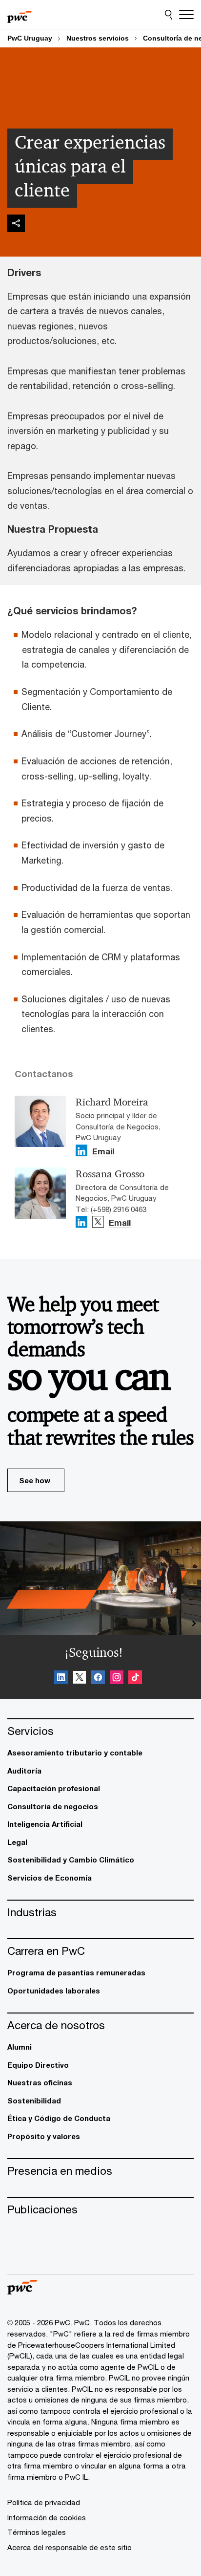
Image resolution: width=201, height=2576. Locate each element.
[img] (16, 223)
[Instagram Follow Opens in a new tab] (117, 1679)
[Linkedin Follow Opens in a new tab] (81, 1150)
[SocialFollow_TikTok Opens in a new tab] (135, 1679)
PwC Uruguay (30, 38)
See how (35, 1480)
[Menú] (186, 15)
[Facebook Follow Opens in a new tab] (98, 1679)
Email (103, 1152)
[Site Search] (169, 15)
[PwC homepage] (20, 15)
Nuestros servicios (98, 38)
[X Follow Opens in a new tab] (98, 1222)
